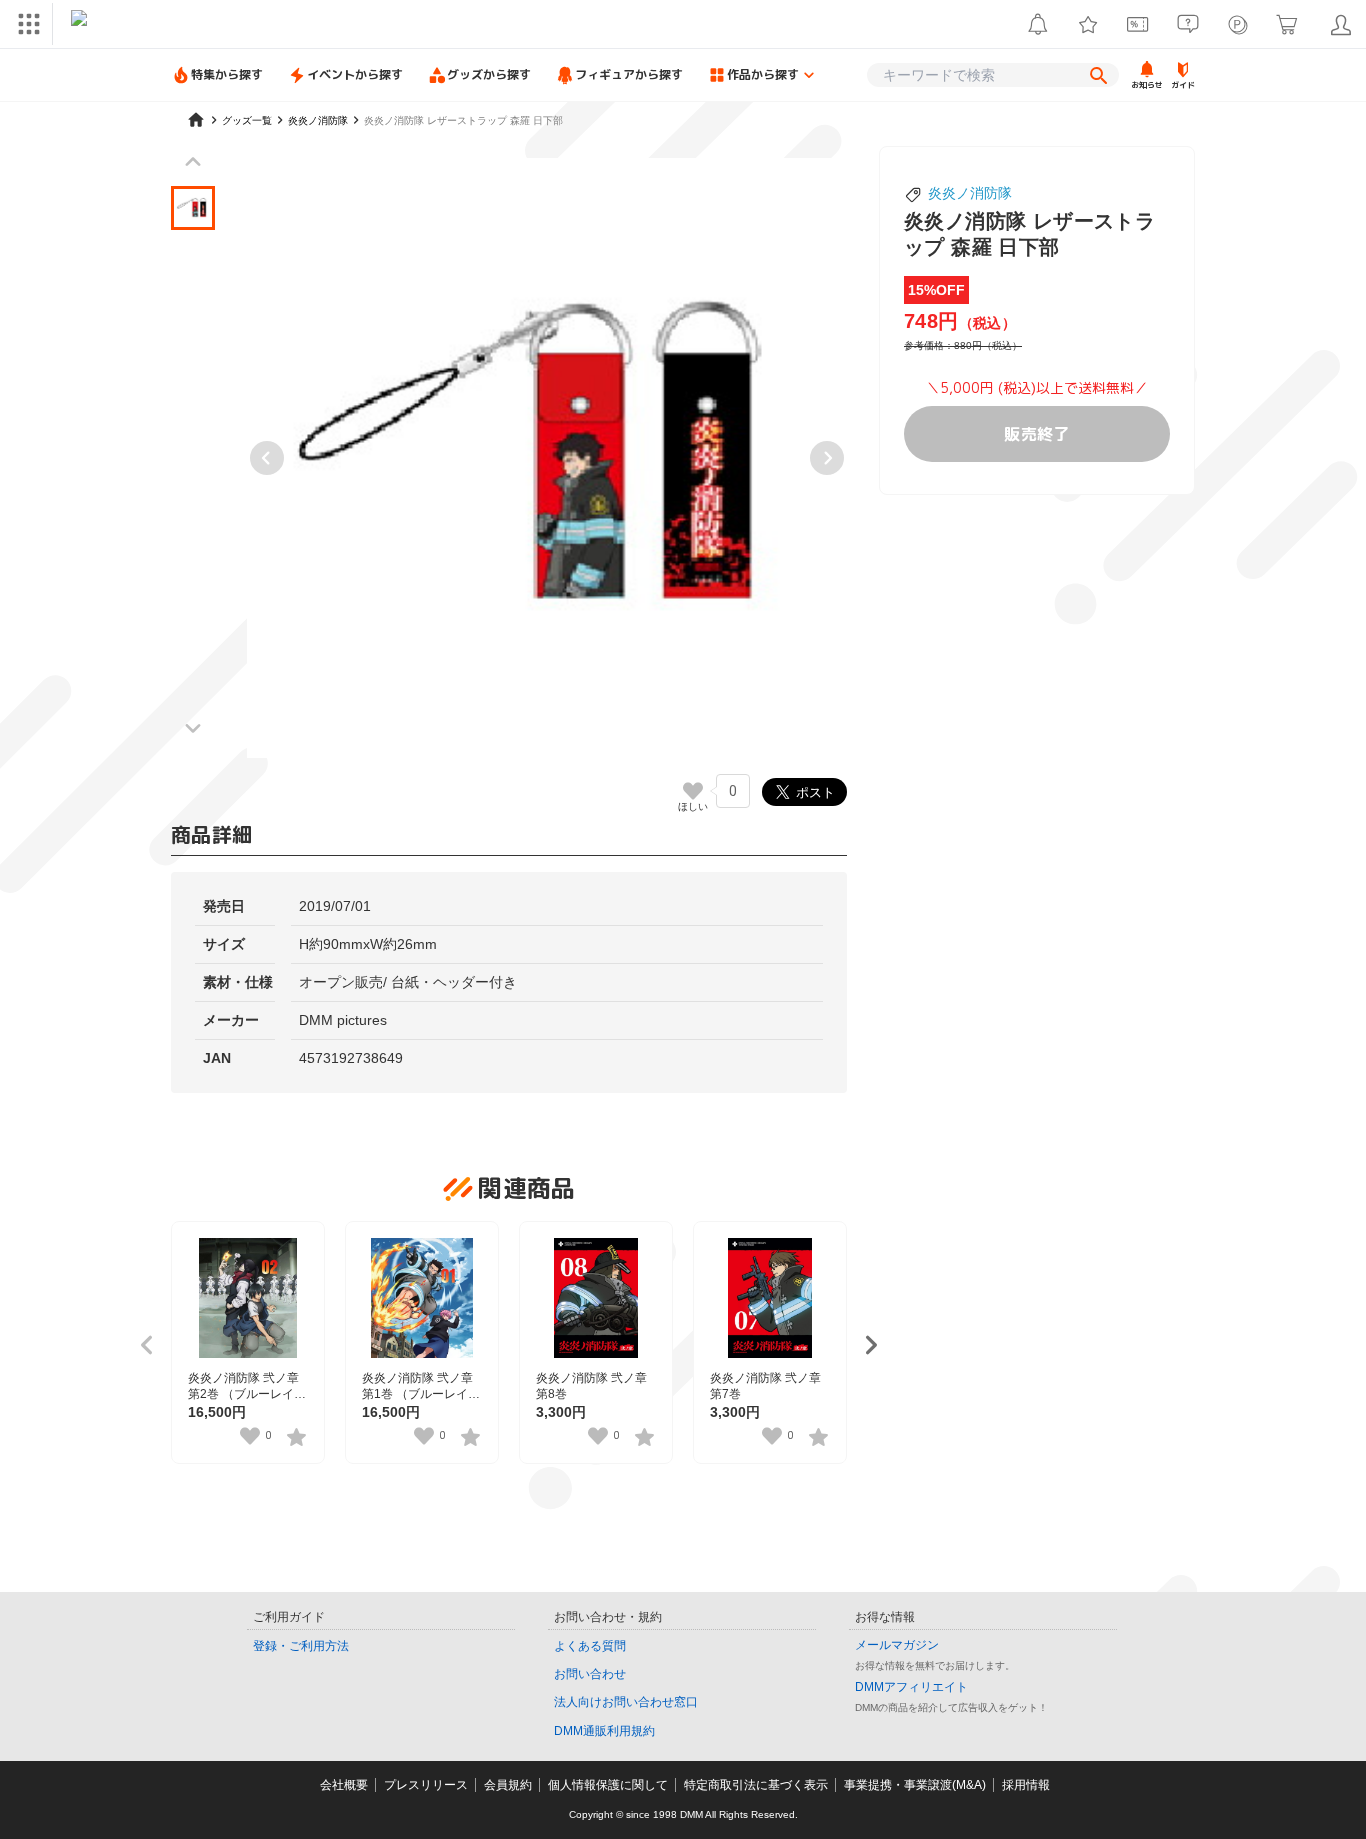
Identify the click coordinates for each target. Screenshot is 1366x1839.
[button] (193, 208)
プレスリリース (426, 1785)
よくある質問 (590, 1646)
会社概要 (344, 1785)
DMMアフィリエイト (911, 1687)
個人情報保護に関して (608, 1785)
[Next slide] (827, 458)
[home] (196, 120)
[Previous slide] (267, 458)
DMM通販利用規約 (604, 1731)
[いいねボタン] (693, 791)
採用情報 (1026, 1785)
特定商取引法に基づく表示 (756, 1785)
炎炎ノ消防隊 (970, 193)
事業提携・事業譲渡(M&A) (915, 1785)
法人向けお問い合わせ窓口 (626, 1702)
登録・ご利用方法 (301, 1646)
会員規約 (508, 1785)
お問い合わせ (590, 1674)
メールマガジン (897, 1645)
